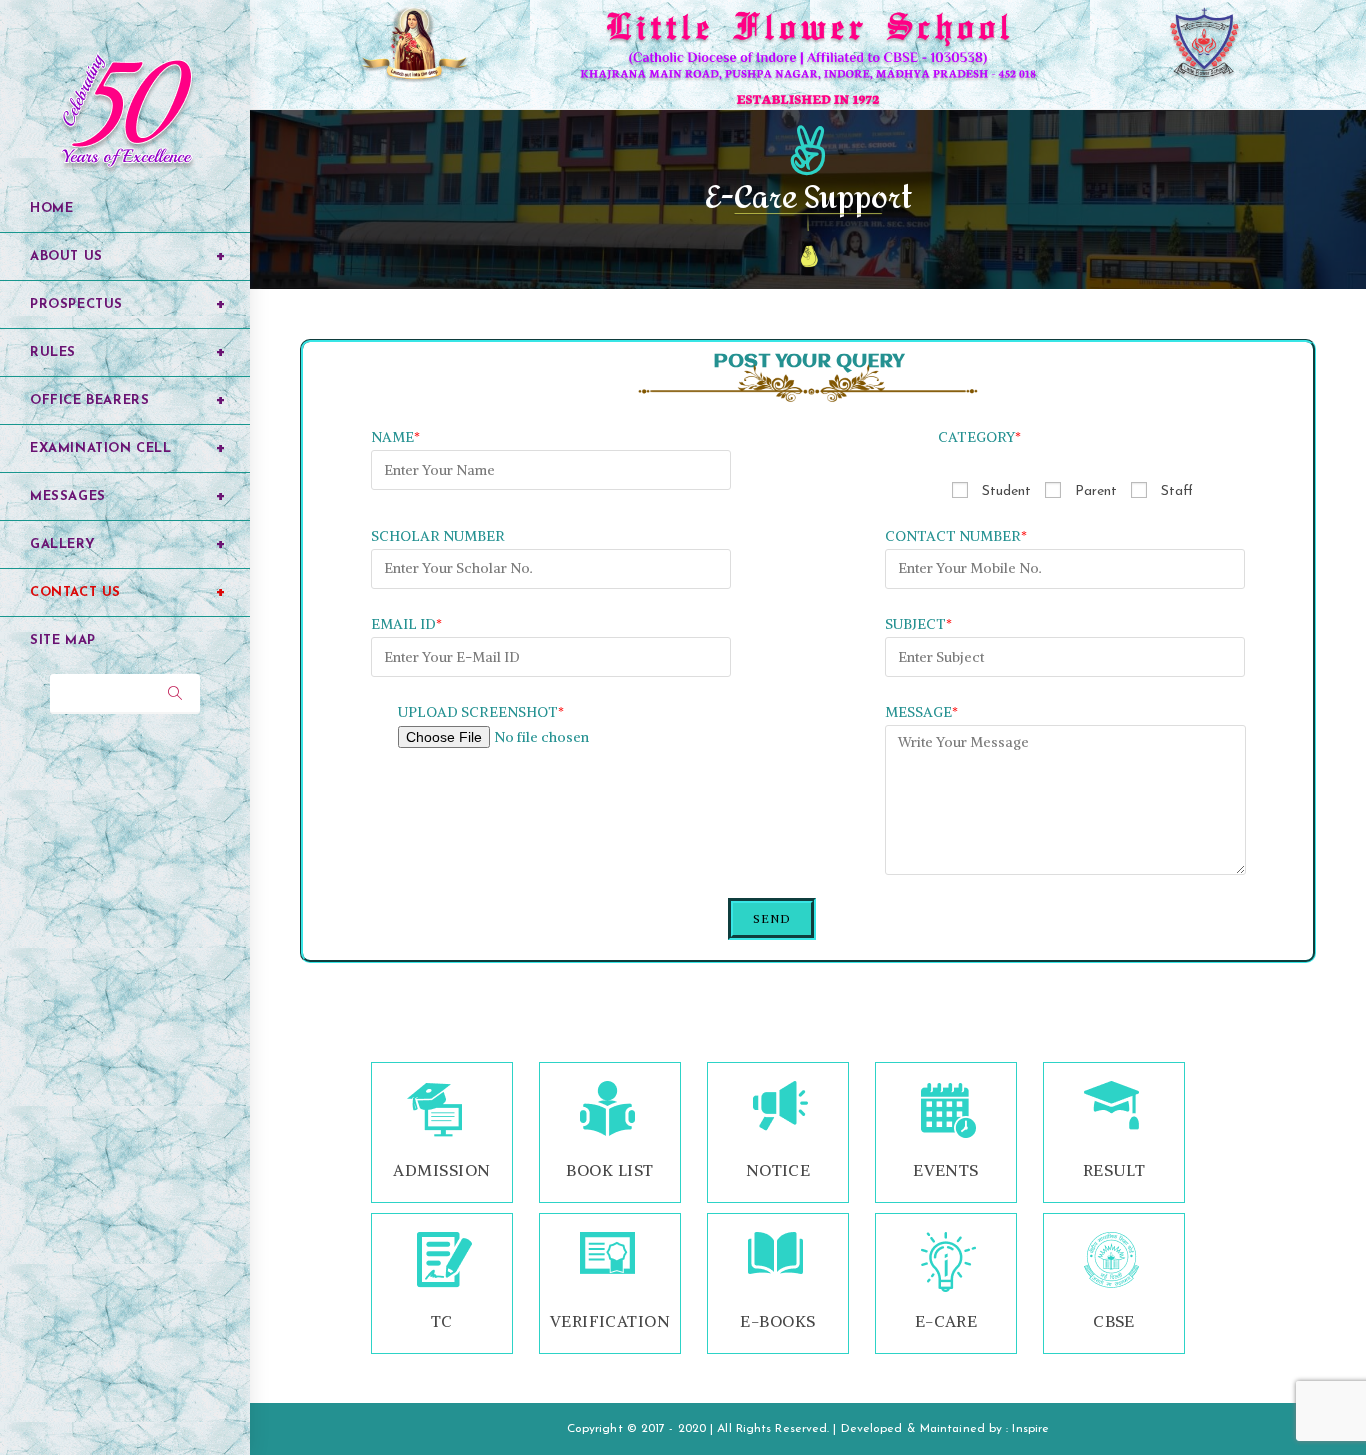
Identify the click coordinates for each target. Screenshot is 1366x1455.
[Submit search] (175, 694)
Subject (918, 624)
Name (395, 437)
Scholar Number (438, 536)
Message (921, 712)
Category (979, 437)
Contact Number (956, 536)
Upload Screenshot (481, 712)
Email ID (406, 624)
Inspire (1030, 1429)
